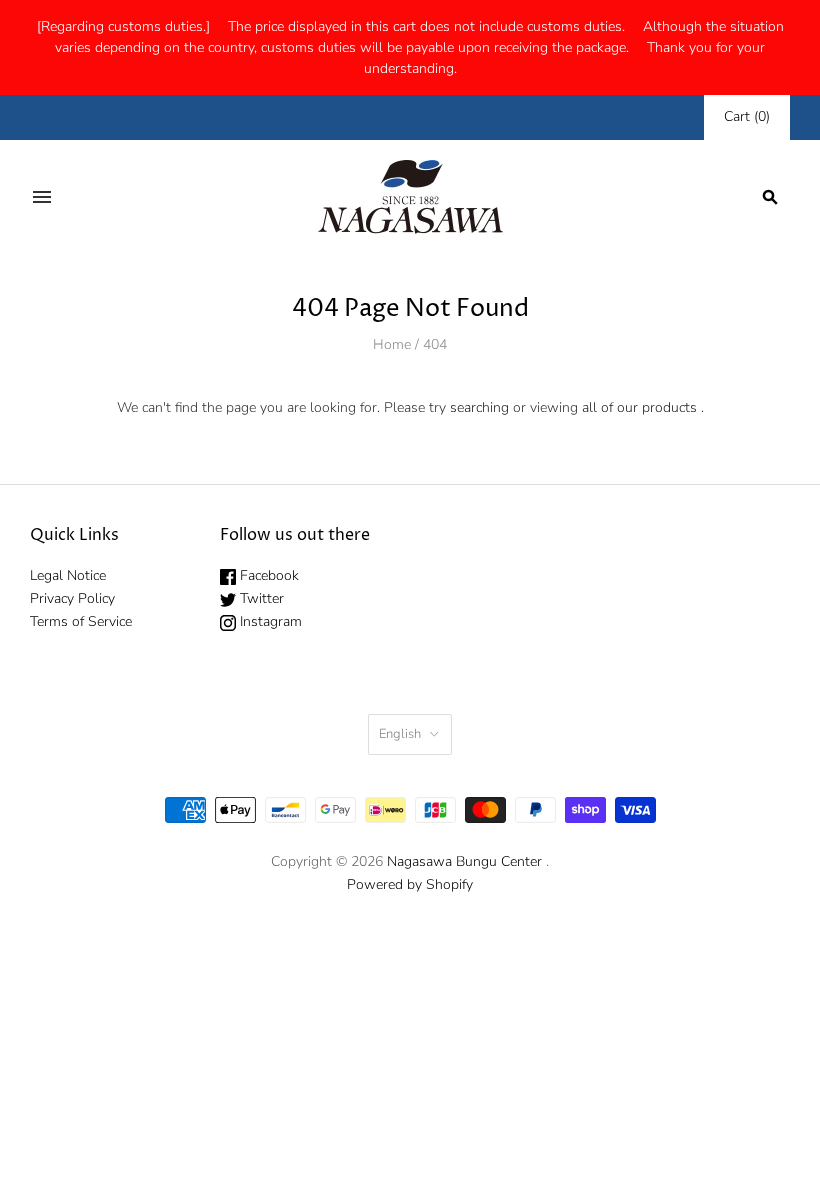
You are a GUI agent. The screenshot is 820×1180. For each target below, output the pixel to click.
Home (392, 344)
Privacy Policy (72, 598)
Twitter (260, 598)
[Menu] (42, 197)
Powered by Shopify (410, 884)
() (747, 116)
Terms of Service (81, 621)
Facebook (267, 575)
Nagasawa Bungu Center (464, 861)
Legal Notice (68, 575)
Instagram (269, 621)
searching (479, 407)
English (400, 734)
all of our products (639, 407)
